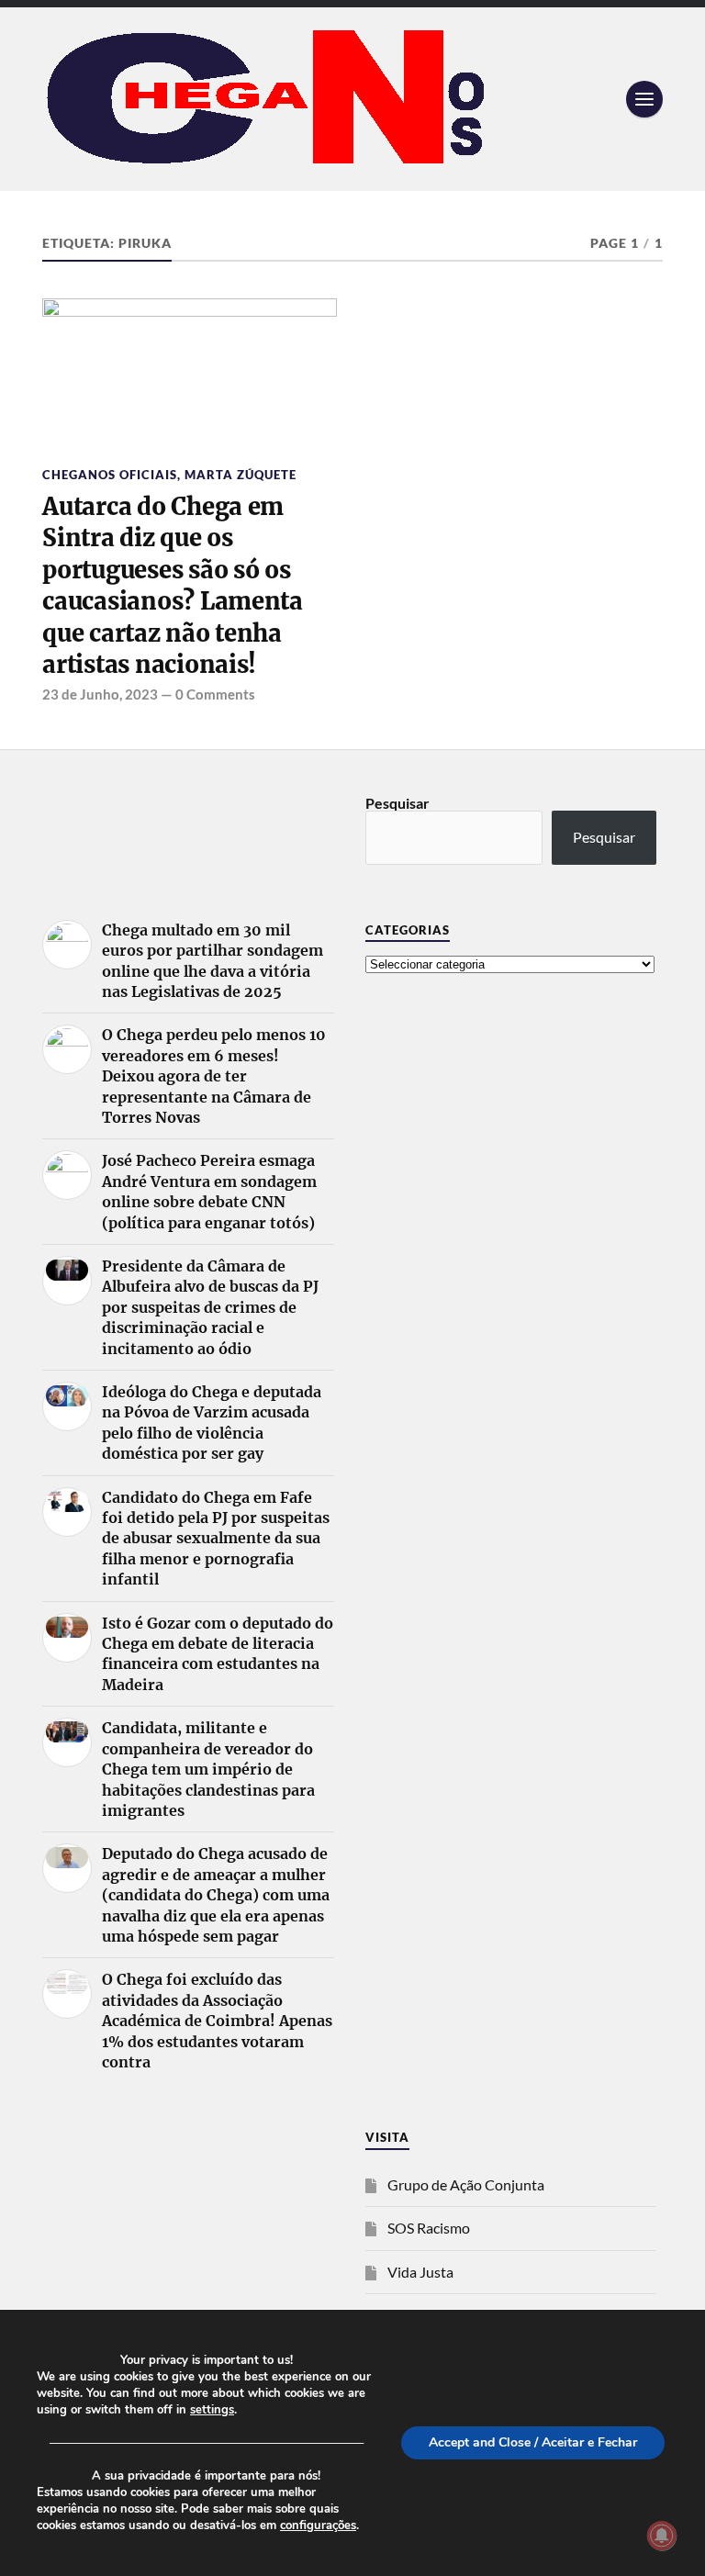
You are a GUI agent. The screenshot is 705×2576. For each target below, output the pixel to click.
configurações (318, 2526)
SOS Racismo (429, 2228)
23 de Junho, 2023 (100, 694)
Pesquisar (397, 803)
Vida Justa (420, 2272)
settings (212, 2410)
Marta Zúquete (241, 475)
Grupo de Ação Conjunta (466, 2184)
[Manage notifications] (662, 2536)
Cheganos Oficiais (110, 475)
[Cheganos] (352, 99)
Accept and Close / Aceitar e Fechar (533, 2442)
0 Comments (215, 694)
